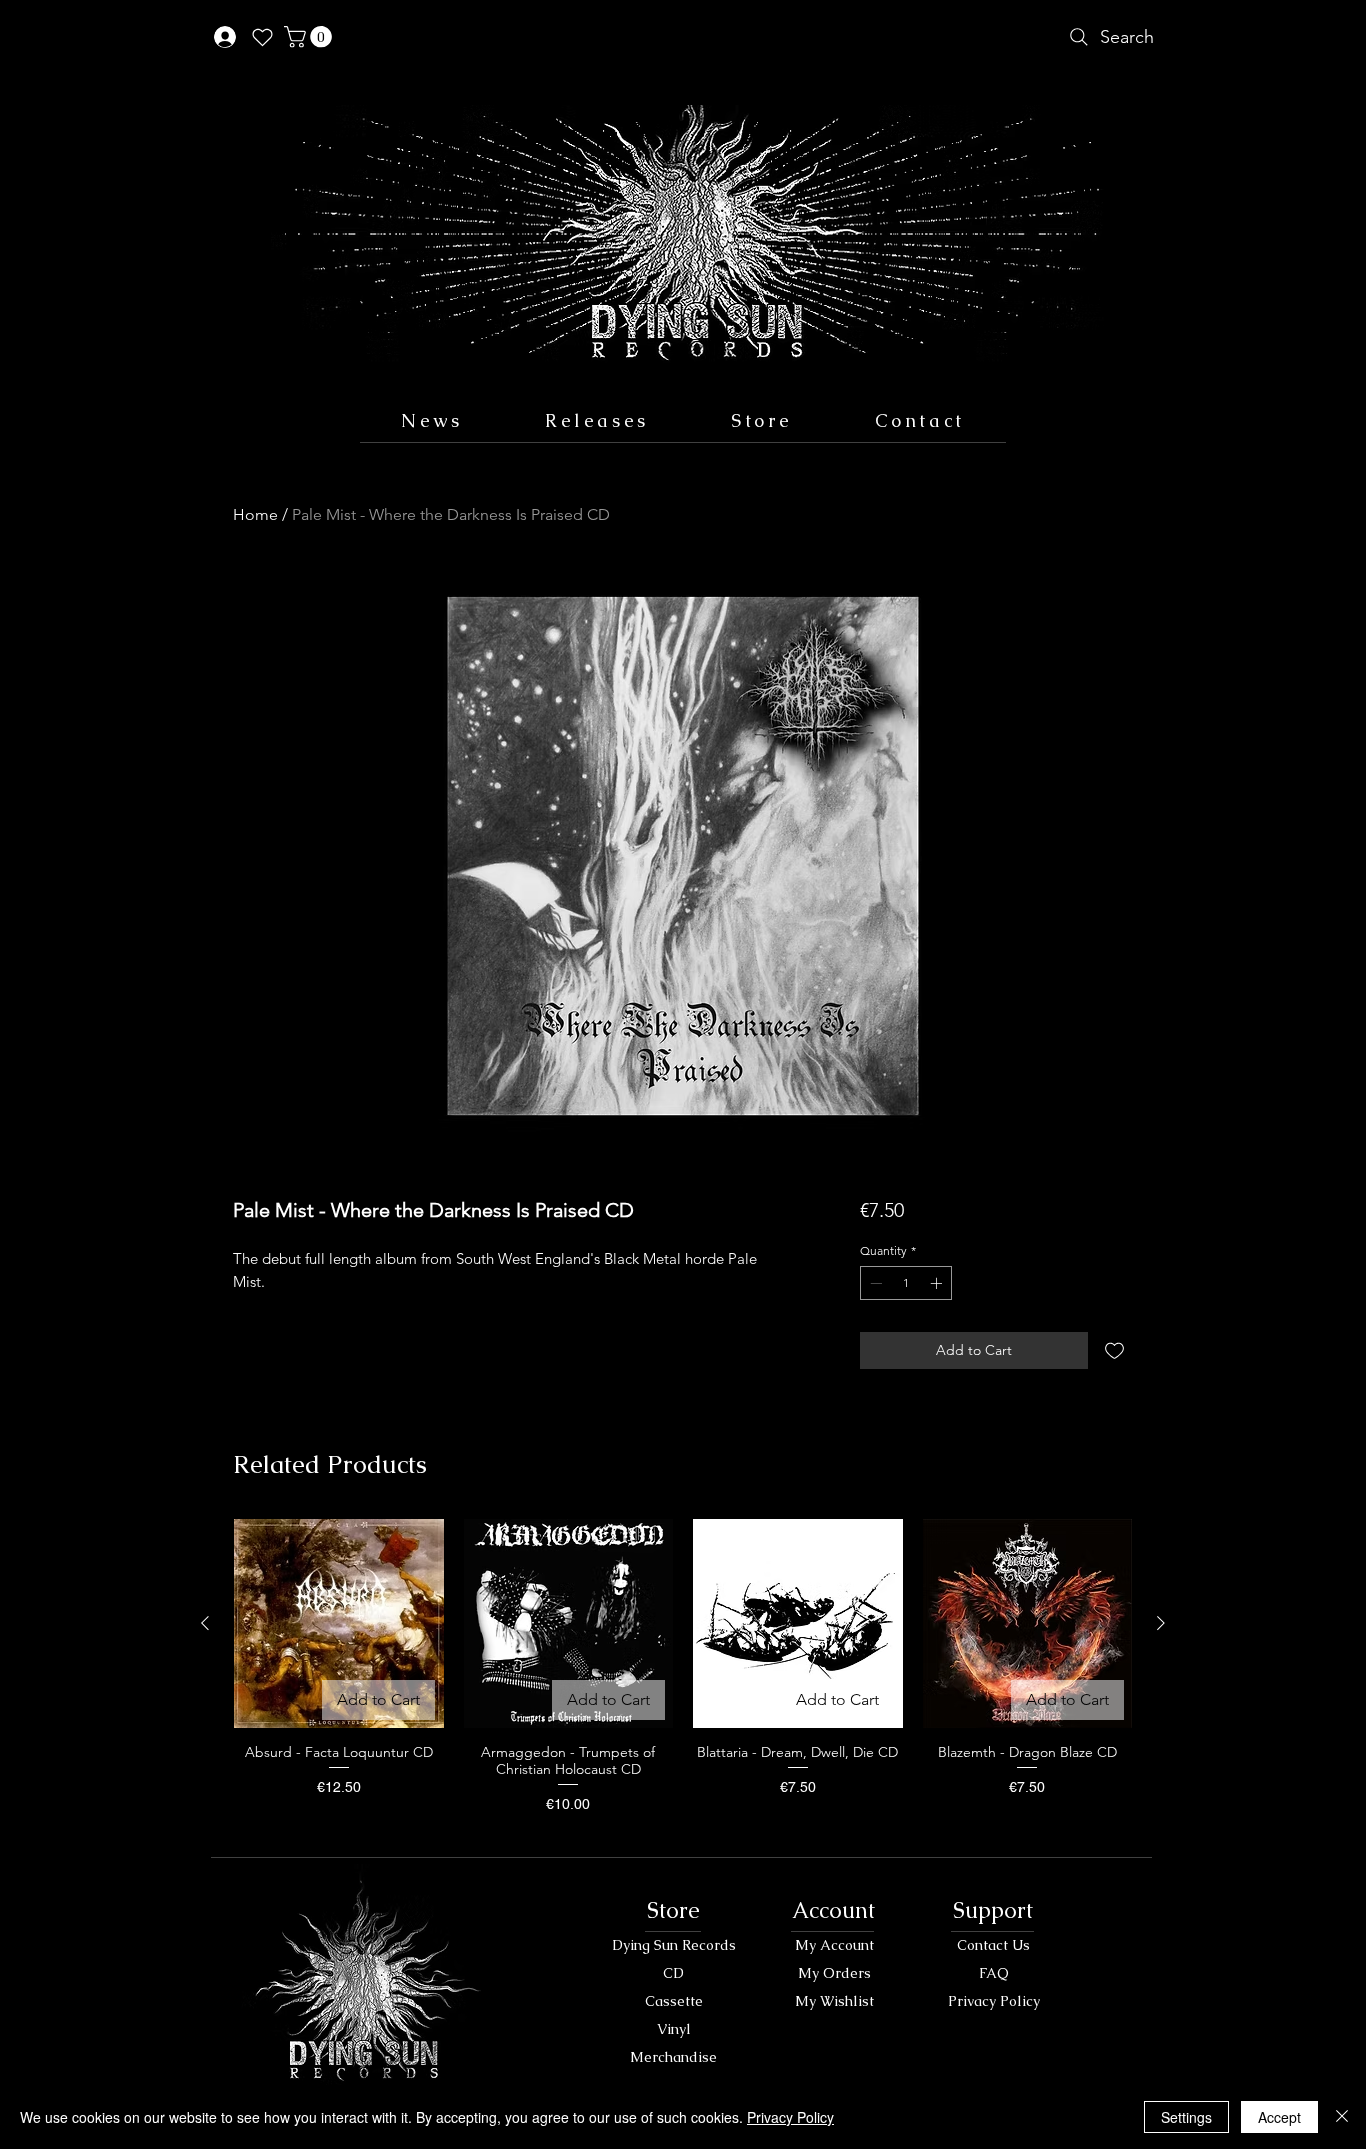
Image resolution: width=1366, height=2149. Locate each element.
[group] (683, 1675)
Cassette (674, 2001)
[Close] (1342, 2117)
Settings (1186, 2117)
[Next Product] (1161, 1623)
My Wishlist (834, 2001)
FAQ (994, 1973)
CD (673, 1973)
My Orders (834, 1973)
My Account (834, 1945)
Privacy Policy (994, 2001)
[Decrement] (874, 1283)
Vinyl (674, 2029)
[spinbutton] (906, 1283)
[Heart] (262, 37)
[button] (310, 37)
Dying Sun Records (674, 1945)
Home (255, 514)
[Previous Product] (205, 1623)
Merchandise (673, 2057)
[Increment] (938, 1283)
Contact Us (993, 1945)
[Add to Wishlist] (1114, 1350)
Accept (1279, 2117)
